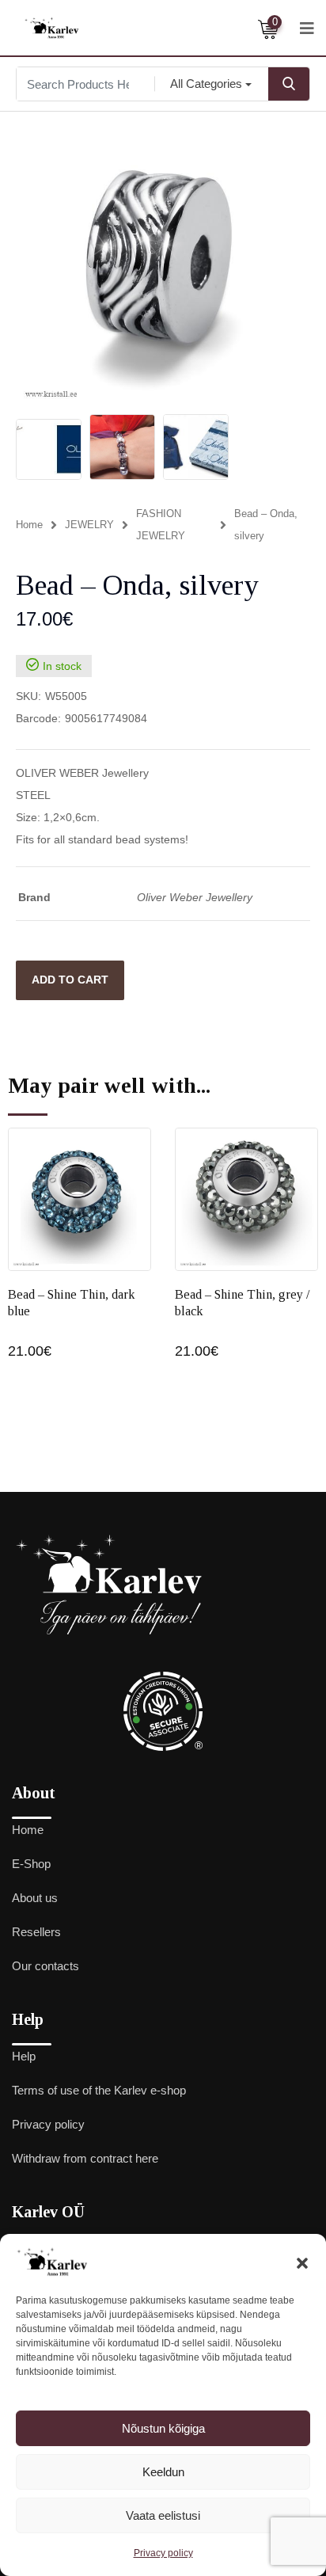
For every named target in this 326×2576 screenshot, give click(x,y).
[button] (302, 2262)
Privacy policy (163, 2553)
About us (35, 1898)
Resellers (36, 1932)
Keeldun (163, 2472)
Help (24, 2056)
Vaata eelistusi (163, 2515)
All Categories (206, 84)
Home (29, 525)
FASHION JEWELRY (161, 525)
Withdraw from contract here (85, 2158)
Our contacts (45, 1966)
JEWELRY (89, 525)
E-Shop (31, 1864)
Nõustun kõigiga (163, 2428)
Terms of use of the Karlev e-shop (99, 2090)
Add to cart (70, 980)
